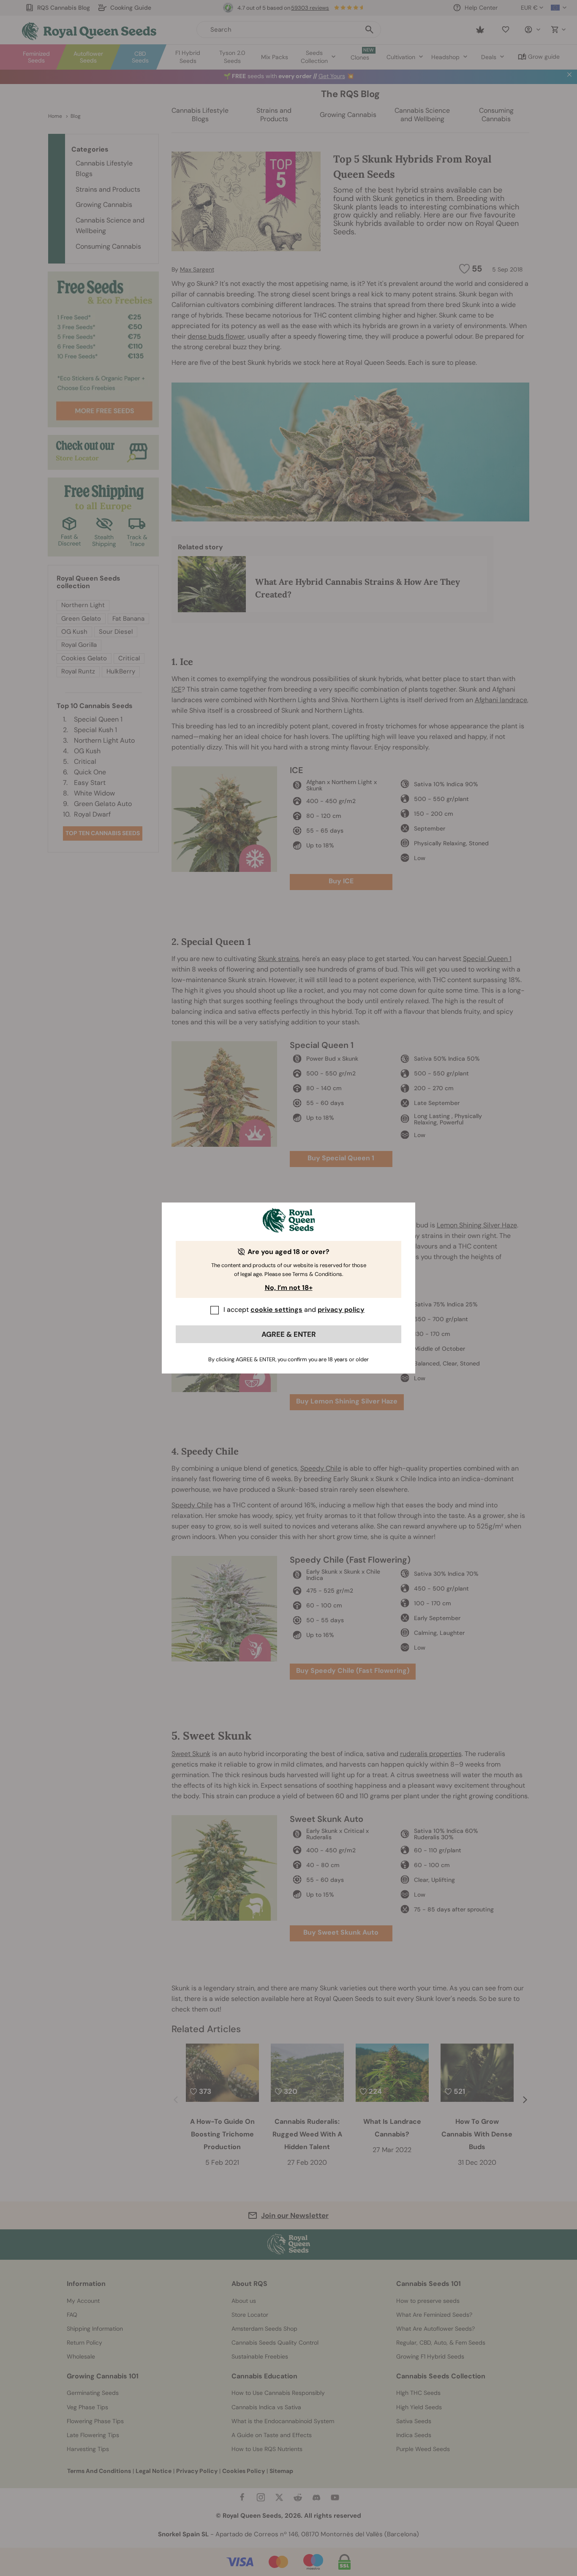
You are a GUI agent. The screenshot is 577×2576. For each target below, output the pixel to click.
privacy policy (341, 1310)
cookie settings (276, 1310)
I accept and (294, 1310)
